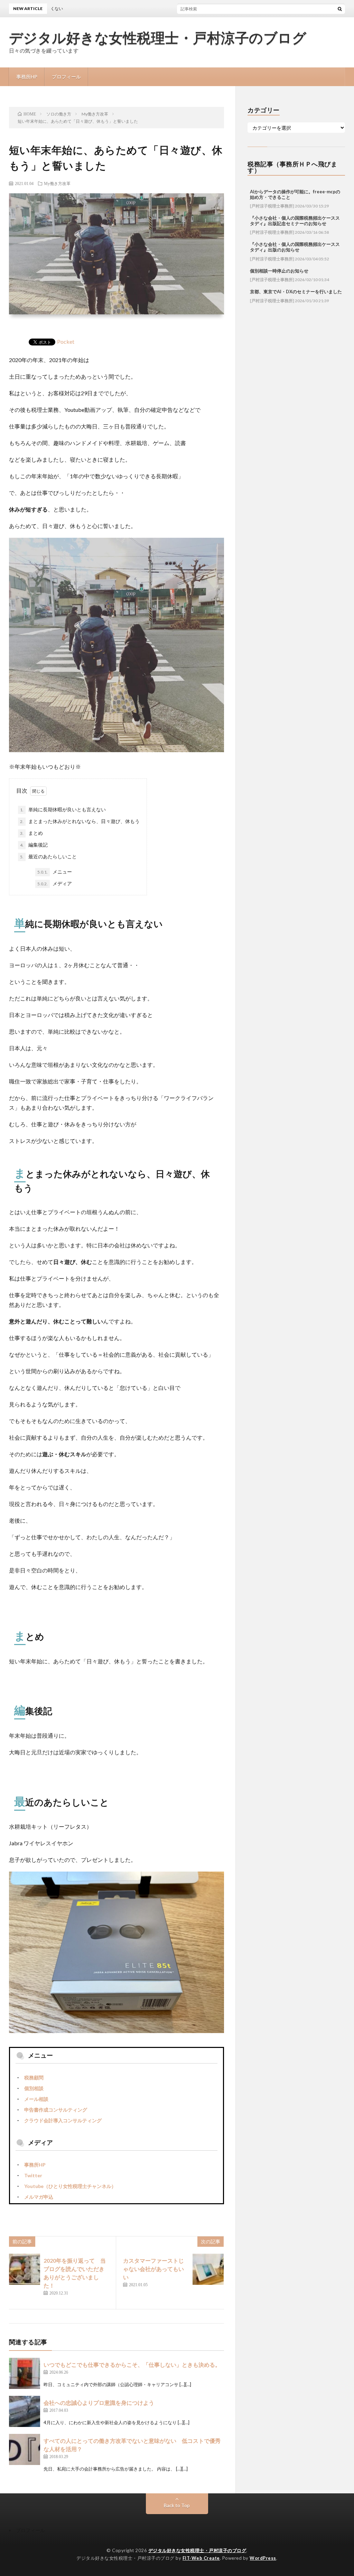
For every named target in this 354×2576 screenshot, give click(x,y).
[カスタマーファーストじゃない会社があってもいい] (208, 2269)
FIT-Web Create (201, 2558)
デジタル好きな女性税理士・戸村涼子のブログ (158, 38)
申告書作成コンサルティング (56, 2110)
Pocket (66, 341)
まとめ (31, 833)
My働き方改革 (57, 183)
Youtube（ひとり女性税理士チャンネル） (70, 2186)
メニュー (55, 872)
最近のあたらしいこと (48, 856)
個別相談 (34, 2088)
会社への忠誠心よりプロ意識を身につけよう (99, 2403)
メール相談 (36, 2099)
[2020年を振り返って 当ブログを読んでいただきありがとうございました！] (25, 2269)
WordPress (263, 2558)
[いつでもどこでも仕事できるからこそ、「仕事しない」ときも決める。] (25, 2373)
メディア (55, 883)
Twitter (33, 2175)
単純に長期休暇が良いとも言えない (63, 809)
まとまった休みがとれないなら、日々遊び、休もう (80, 821)
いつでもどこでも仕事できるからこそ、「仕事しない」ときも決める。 (132, 2365)
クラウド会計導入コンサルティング (63, 2120)
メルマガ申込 (39, 2197)
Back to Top (177, 2505)
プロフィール (66, 77)
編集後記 (34, 845)
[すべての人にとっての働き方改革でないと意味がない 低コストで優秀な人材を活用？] (25, 2449)
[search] (340, 9)
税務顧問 (34, 2078)
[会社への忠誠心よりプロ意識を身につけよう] (25, 2411)
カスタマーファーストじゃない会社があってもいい (153, 2269)
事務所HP (27, 77)
